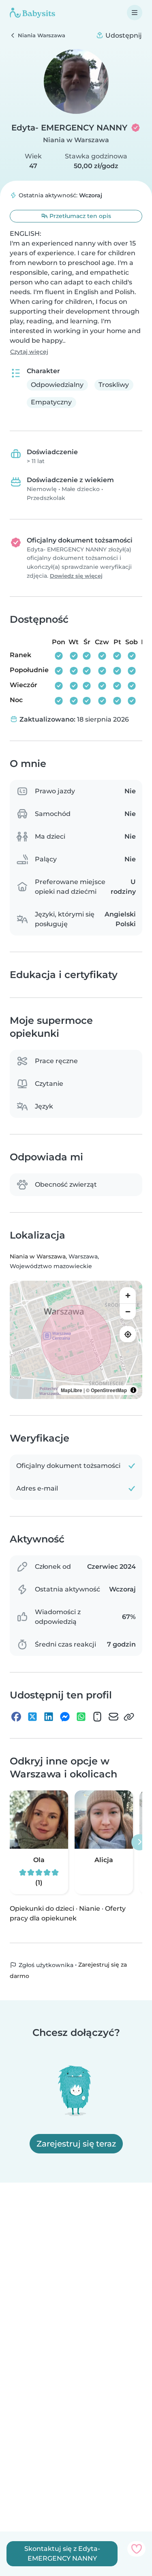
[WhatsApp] (81, 1717)
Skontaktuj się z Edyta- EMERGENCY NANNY (62, 2554)
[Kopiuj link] (129, 1717)
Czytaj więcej (29, 352)
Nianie (90, 1909)
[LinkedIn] (49, 1717)
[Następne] (139, 1842)
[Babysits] (32, 13)
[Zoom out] (128, 1311)
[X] (32, 1717)
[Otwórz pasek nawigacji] (135, 13)
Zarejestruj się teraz (76, 2144)
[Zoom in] (128, 1295)
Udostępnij (123, 35)
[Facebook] (16, 1717)
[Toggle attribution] (133, 1390)
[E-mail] (113, 1717)
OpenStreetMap (109, 1390)
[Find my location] (128, 1334)
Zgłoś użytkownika (45, 1965)
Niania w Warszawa (76, 140)
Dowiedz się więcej (76, 576)
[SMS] (97, 1717)
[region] (76, 1340)
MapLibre (72, 1390)
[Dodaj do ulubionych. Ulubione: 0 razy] (136, 2549)
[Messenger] (65, 1717)
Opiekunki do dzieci (42, 1909)
